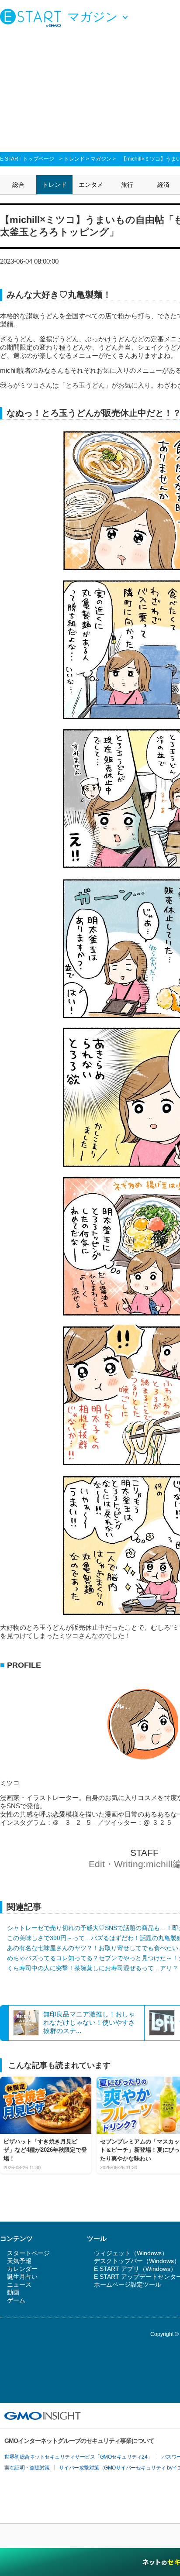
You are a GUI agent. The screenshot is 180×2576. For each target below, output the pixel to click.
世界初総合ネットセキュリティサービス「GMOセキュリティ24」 (78, 2457)
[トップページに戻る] (33, 17)
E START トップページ (27, 159)
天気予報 (19, 2261)
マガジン (101, 159)
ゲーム (16, 2300)
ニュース (19, 2284)
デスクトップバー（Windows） (137, 2261)
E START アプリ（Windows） (135, 2269)
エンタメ (91, 185)
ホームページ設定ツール (128, 2284)
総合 (18, 185)
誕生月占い (22, 2277)
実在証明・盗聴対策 (27, 2468)
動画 (13, 2292)
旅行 (127, 185)
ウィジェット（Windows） (131, 2253)
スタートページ (28, 2253)
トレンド (74, 159)
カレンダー (22, 2269)
